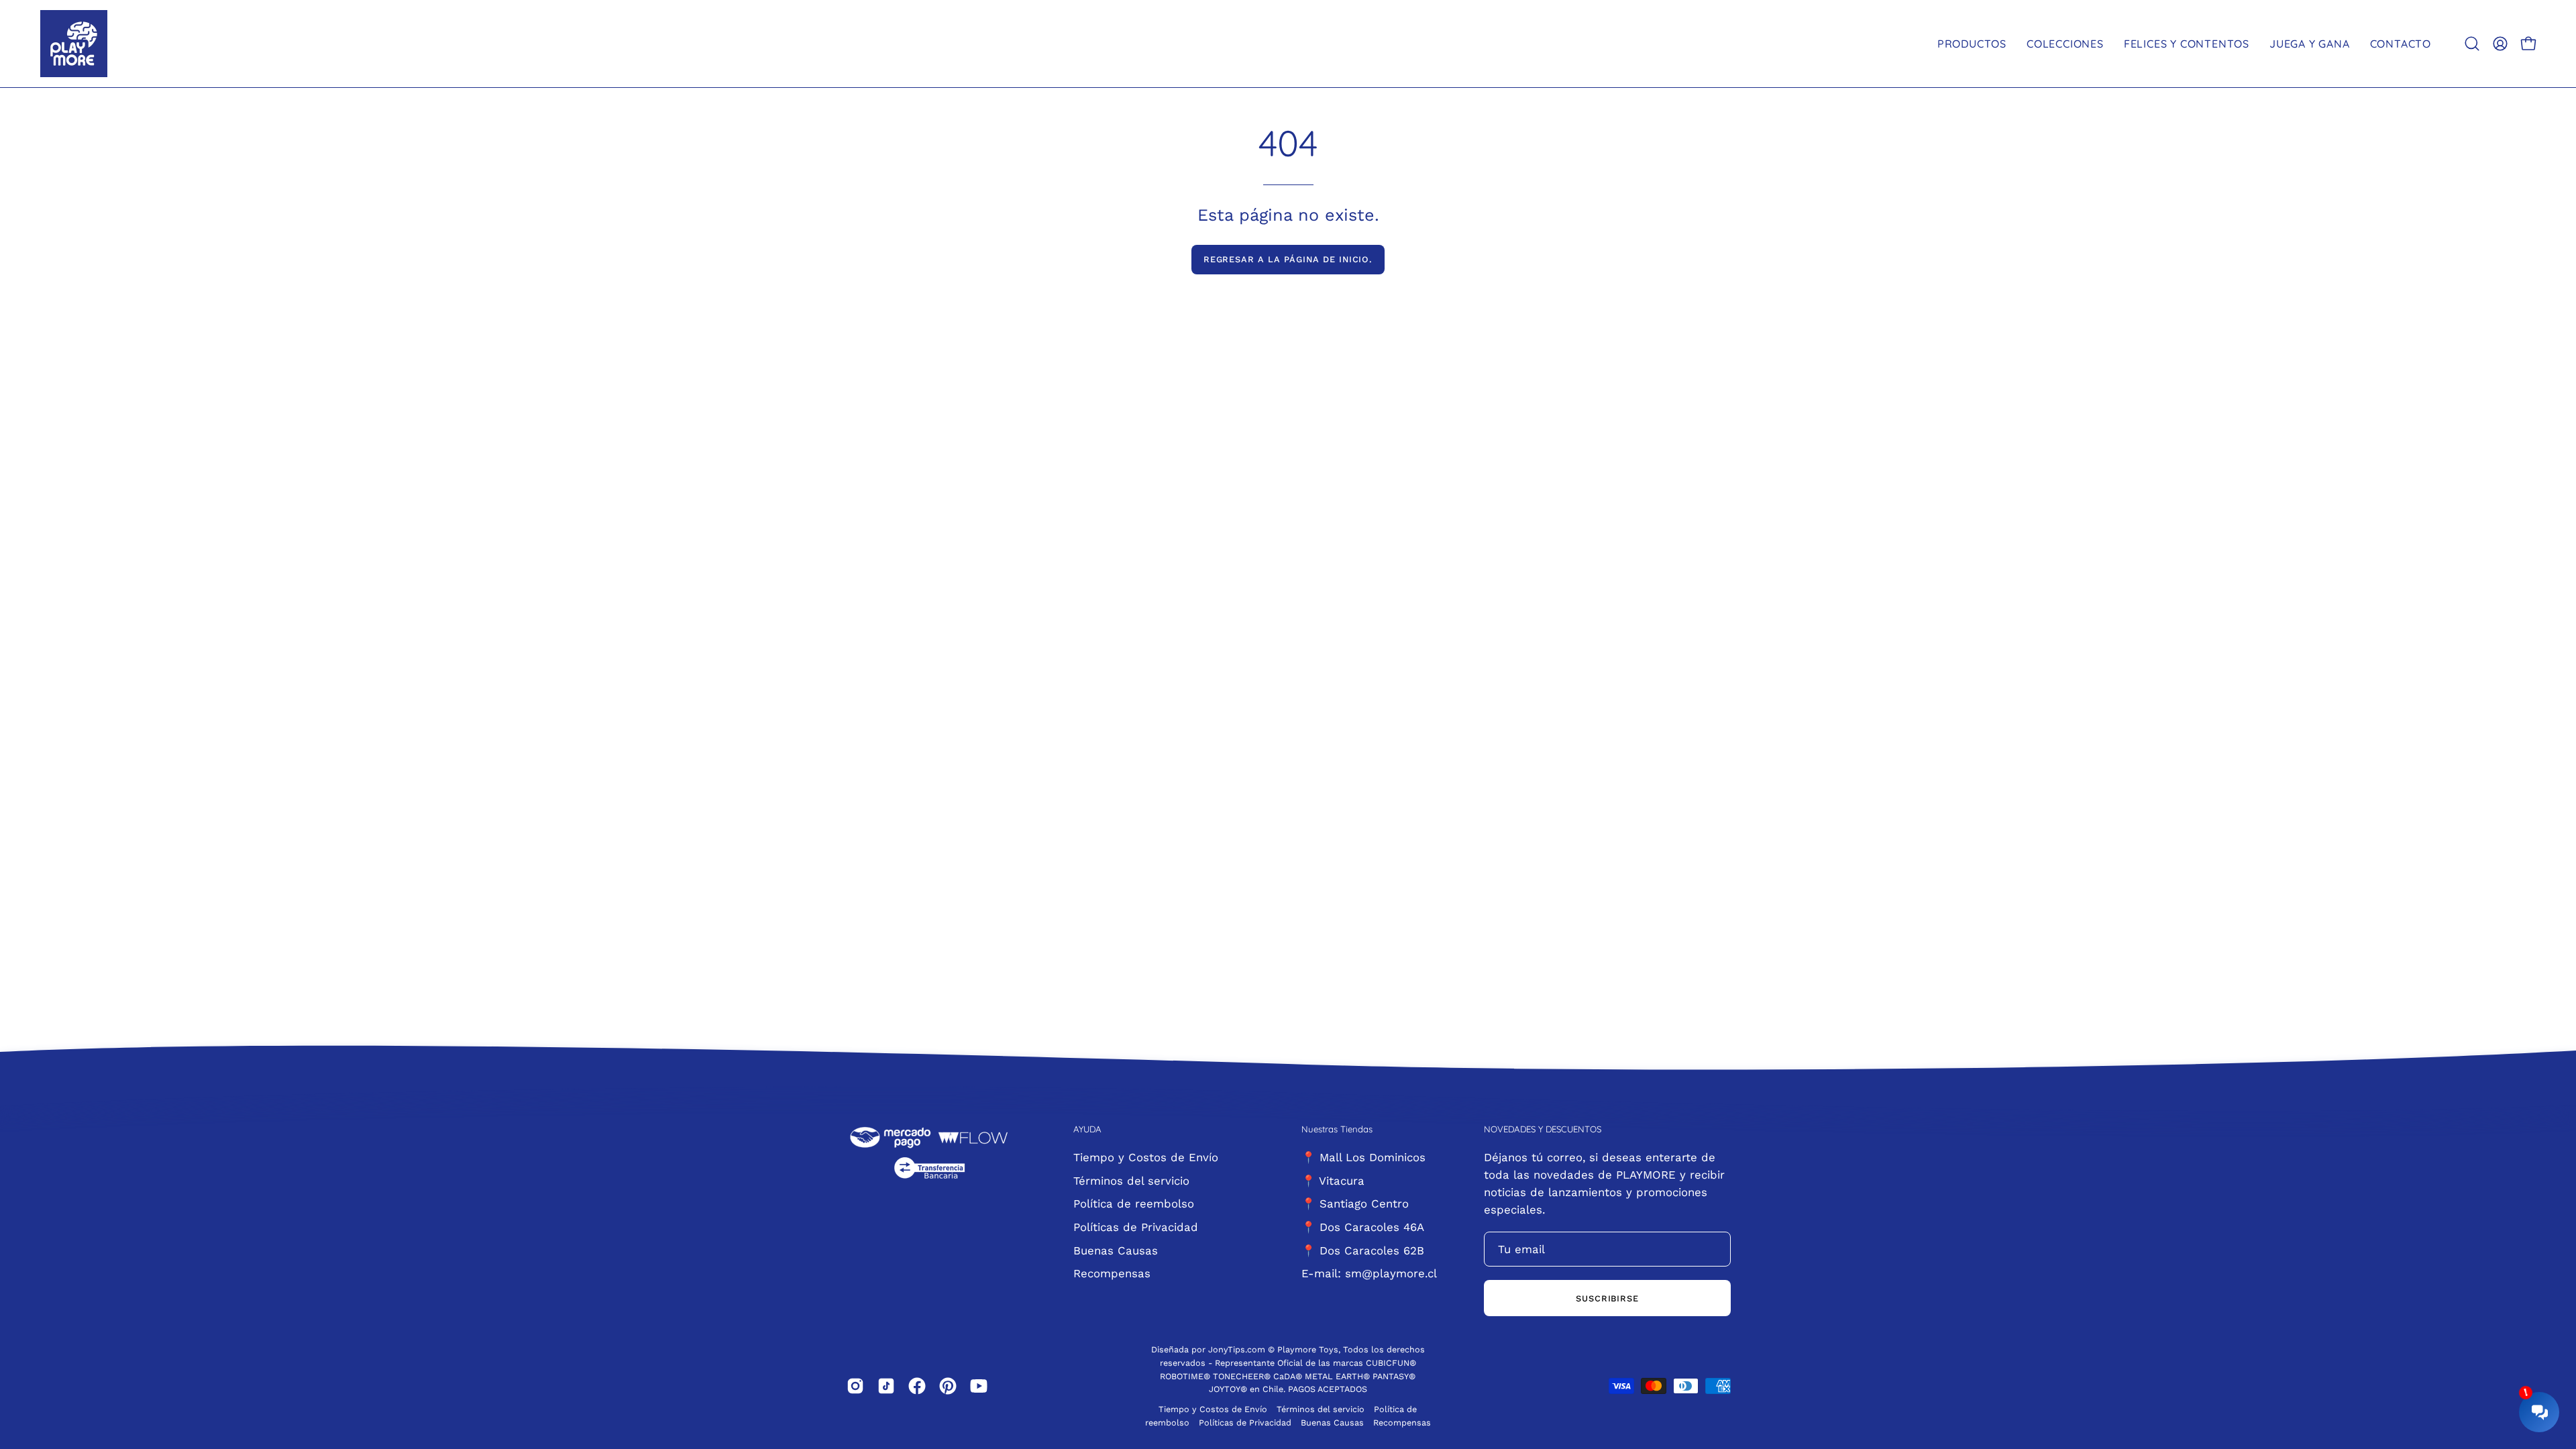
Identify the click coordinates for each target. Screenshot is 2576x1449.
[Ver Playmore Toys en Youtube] (979, 1386)
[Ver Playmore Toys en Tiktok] (886, 1386)
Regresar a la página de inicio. (1288, 259)
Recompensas (1112, 1273)
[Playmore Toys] (74, 44)
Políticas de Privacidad (1136, 1226)
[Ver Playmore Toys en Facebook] (917, 1386)
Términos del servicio (1131, 1180)
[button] (2472, 44)
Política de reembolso (1134, 1203)
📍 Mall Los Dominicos (1363, 1157)
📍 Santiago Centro (1355, 1203)
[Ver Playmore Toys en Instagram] (855, 1386)
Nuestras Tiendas (1337, 1129)
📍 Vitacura (1333, 1180)
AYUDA (1087, 1129)
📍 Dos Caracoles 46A (1363, 1226)
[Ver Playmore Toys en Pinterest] (948, 1386)
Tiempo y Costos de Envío (1146, 1157)
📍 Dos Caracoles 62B (1363, 1250)
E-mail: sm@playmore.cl (1369, 1273)
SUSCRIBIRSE (1608, 1298)
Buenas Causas (1116, 1250)
